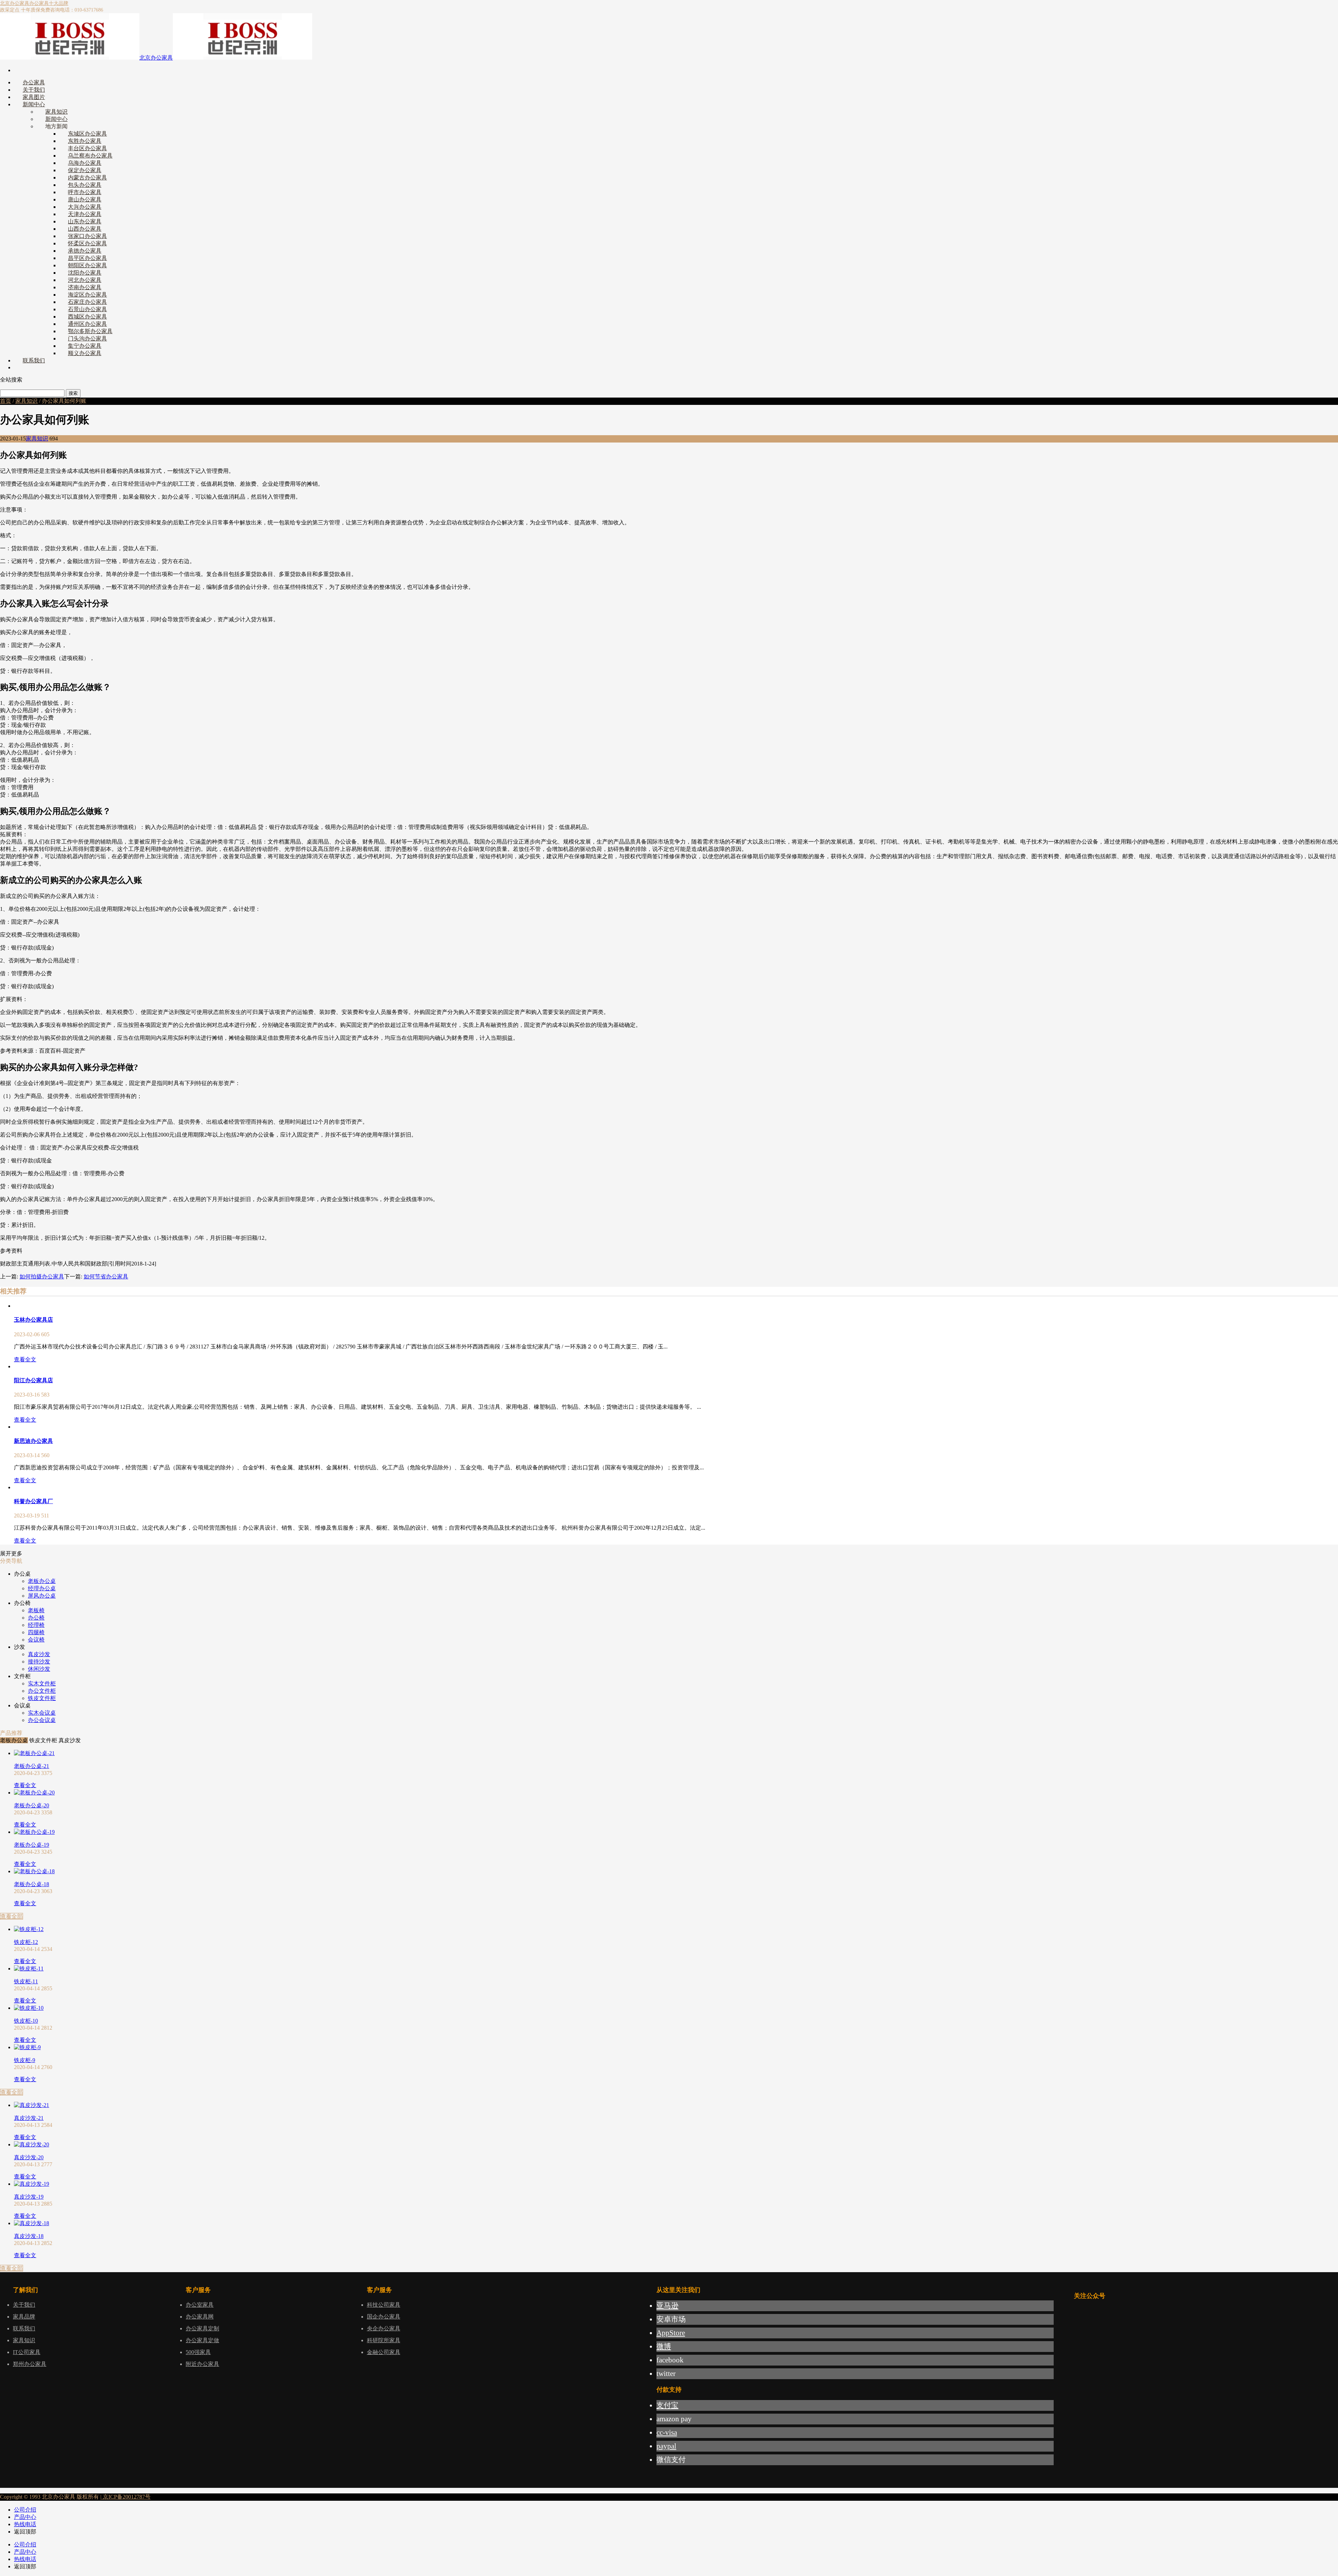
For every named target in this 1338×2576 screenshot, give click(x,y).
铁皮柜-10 (26, 2021)
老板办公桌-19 (32, 1845)
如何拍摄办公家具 (42, 1277)
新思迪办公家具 (33, 1441)
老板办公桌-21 (32, 1766)
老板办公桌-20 (32, 1805)
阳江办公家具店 (33, 1380)
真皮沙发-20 (29, 2157)
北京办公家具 (15, 3)
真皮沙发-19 (29, 2197)
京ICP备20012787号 (126, 2497)
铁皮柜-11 (26, 1981)
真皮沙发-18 (29, 2236)
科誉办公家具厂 (33, 1501)
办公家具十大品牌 (49, 3)
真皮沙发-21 (29, 2118)
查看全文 (25, 1359)
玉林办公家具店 (33, 1320)
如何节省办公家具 (106, 1277)
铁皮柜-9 (25, 2060)
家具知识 (26, 401)
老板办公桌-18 (32, 1884)
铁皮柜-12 (26, 1942)
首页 (6, 401)
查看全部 (11, 1916)
